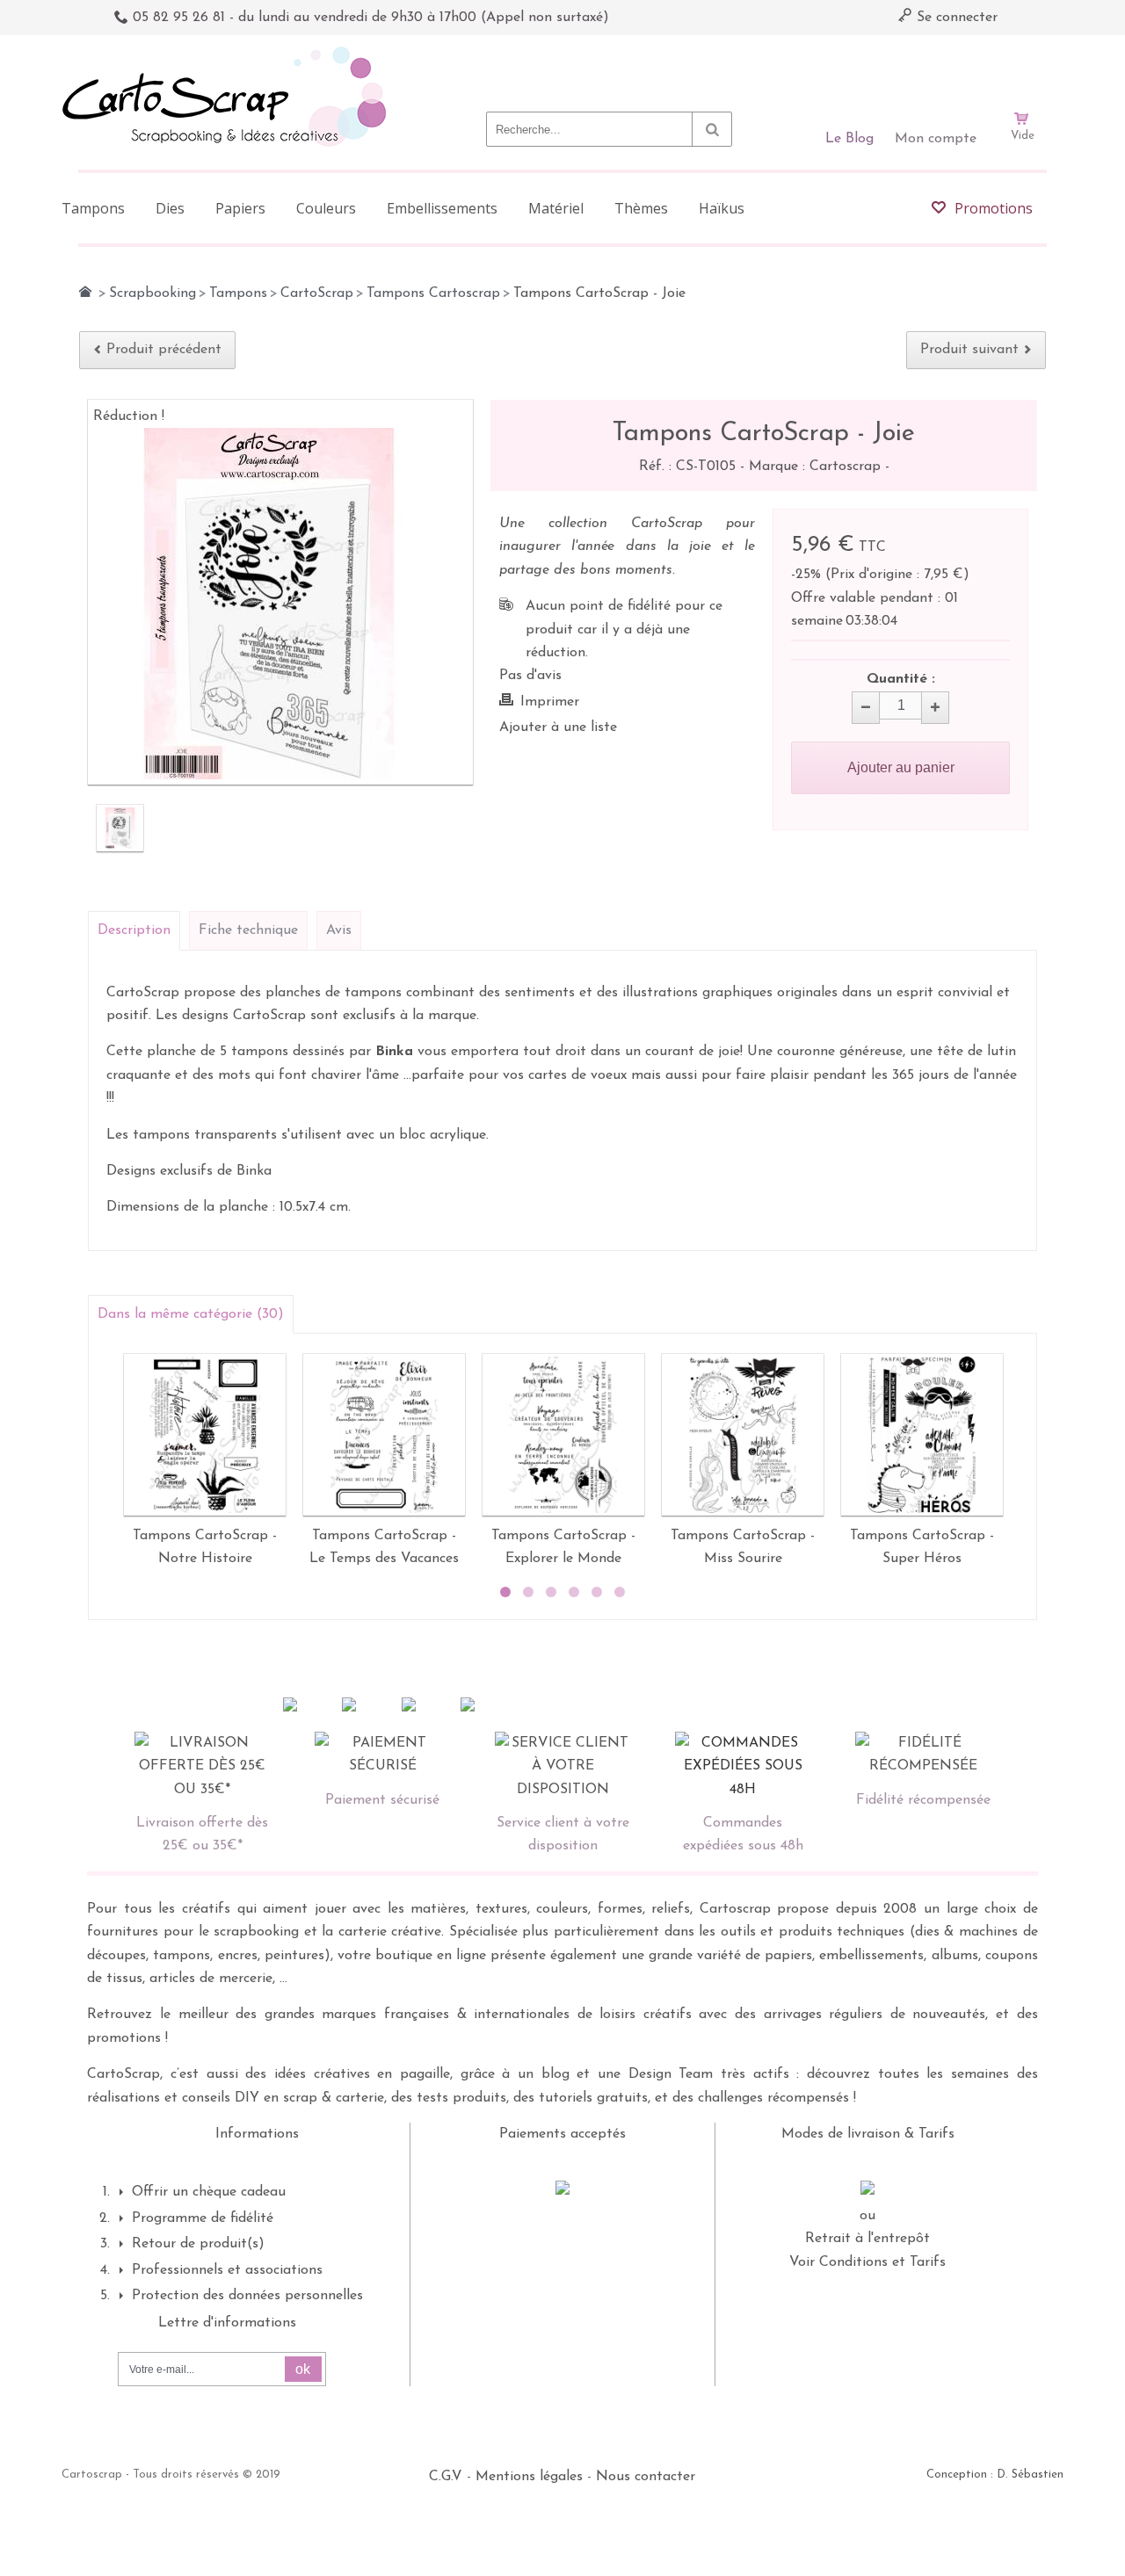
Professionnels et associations (227, 2270)
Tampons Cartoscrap (433, 293)
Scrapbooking (152, 293)
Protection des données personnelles (247, 2296)
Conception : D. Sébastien (995, 2475)
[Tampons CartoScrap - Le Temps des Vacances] (384, 1435)
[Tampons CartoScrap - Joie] (120, 828)
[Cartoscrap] (229, 53)
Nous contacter (646, 2477)
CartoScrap (317, 293)
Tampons (238, 293)
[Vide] (1022, 69)
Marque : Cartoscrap (817, 467)
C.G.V (446, 2477)
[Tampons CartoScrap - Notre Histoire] (205, 1435)
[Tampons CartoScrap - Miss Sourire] (743, 1435)
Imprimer (550, 702)
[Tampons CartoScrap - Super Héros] (922, 1435)
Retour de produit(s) (198, 2244)
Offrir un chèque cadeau (209, 2192)
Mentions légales (529, 2477)
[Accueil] (85, 292)
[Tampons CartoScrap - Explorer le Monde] (563, 1435)
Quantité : (901, 679)
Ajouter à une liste (558, 727)
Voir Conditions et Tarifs (867, 2262)
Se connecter (955, 18)
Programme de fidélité (203, 2218)
